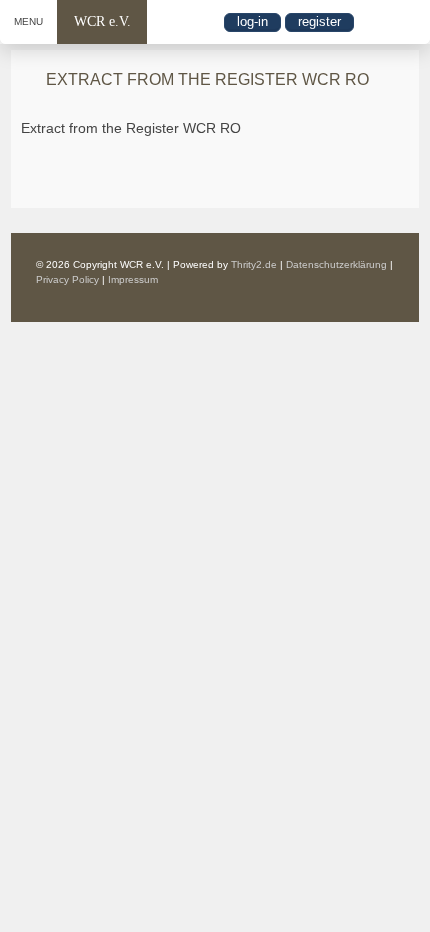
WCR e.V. (102, 21)
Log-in (252, 21)
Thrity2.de (254, 264)
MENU (28, 21)
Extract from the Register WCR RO (131, 128)
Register (319, 21)
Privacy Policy (67, 279)
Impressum (133, 279)
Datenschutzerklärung (336, 264)
